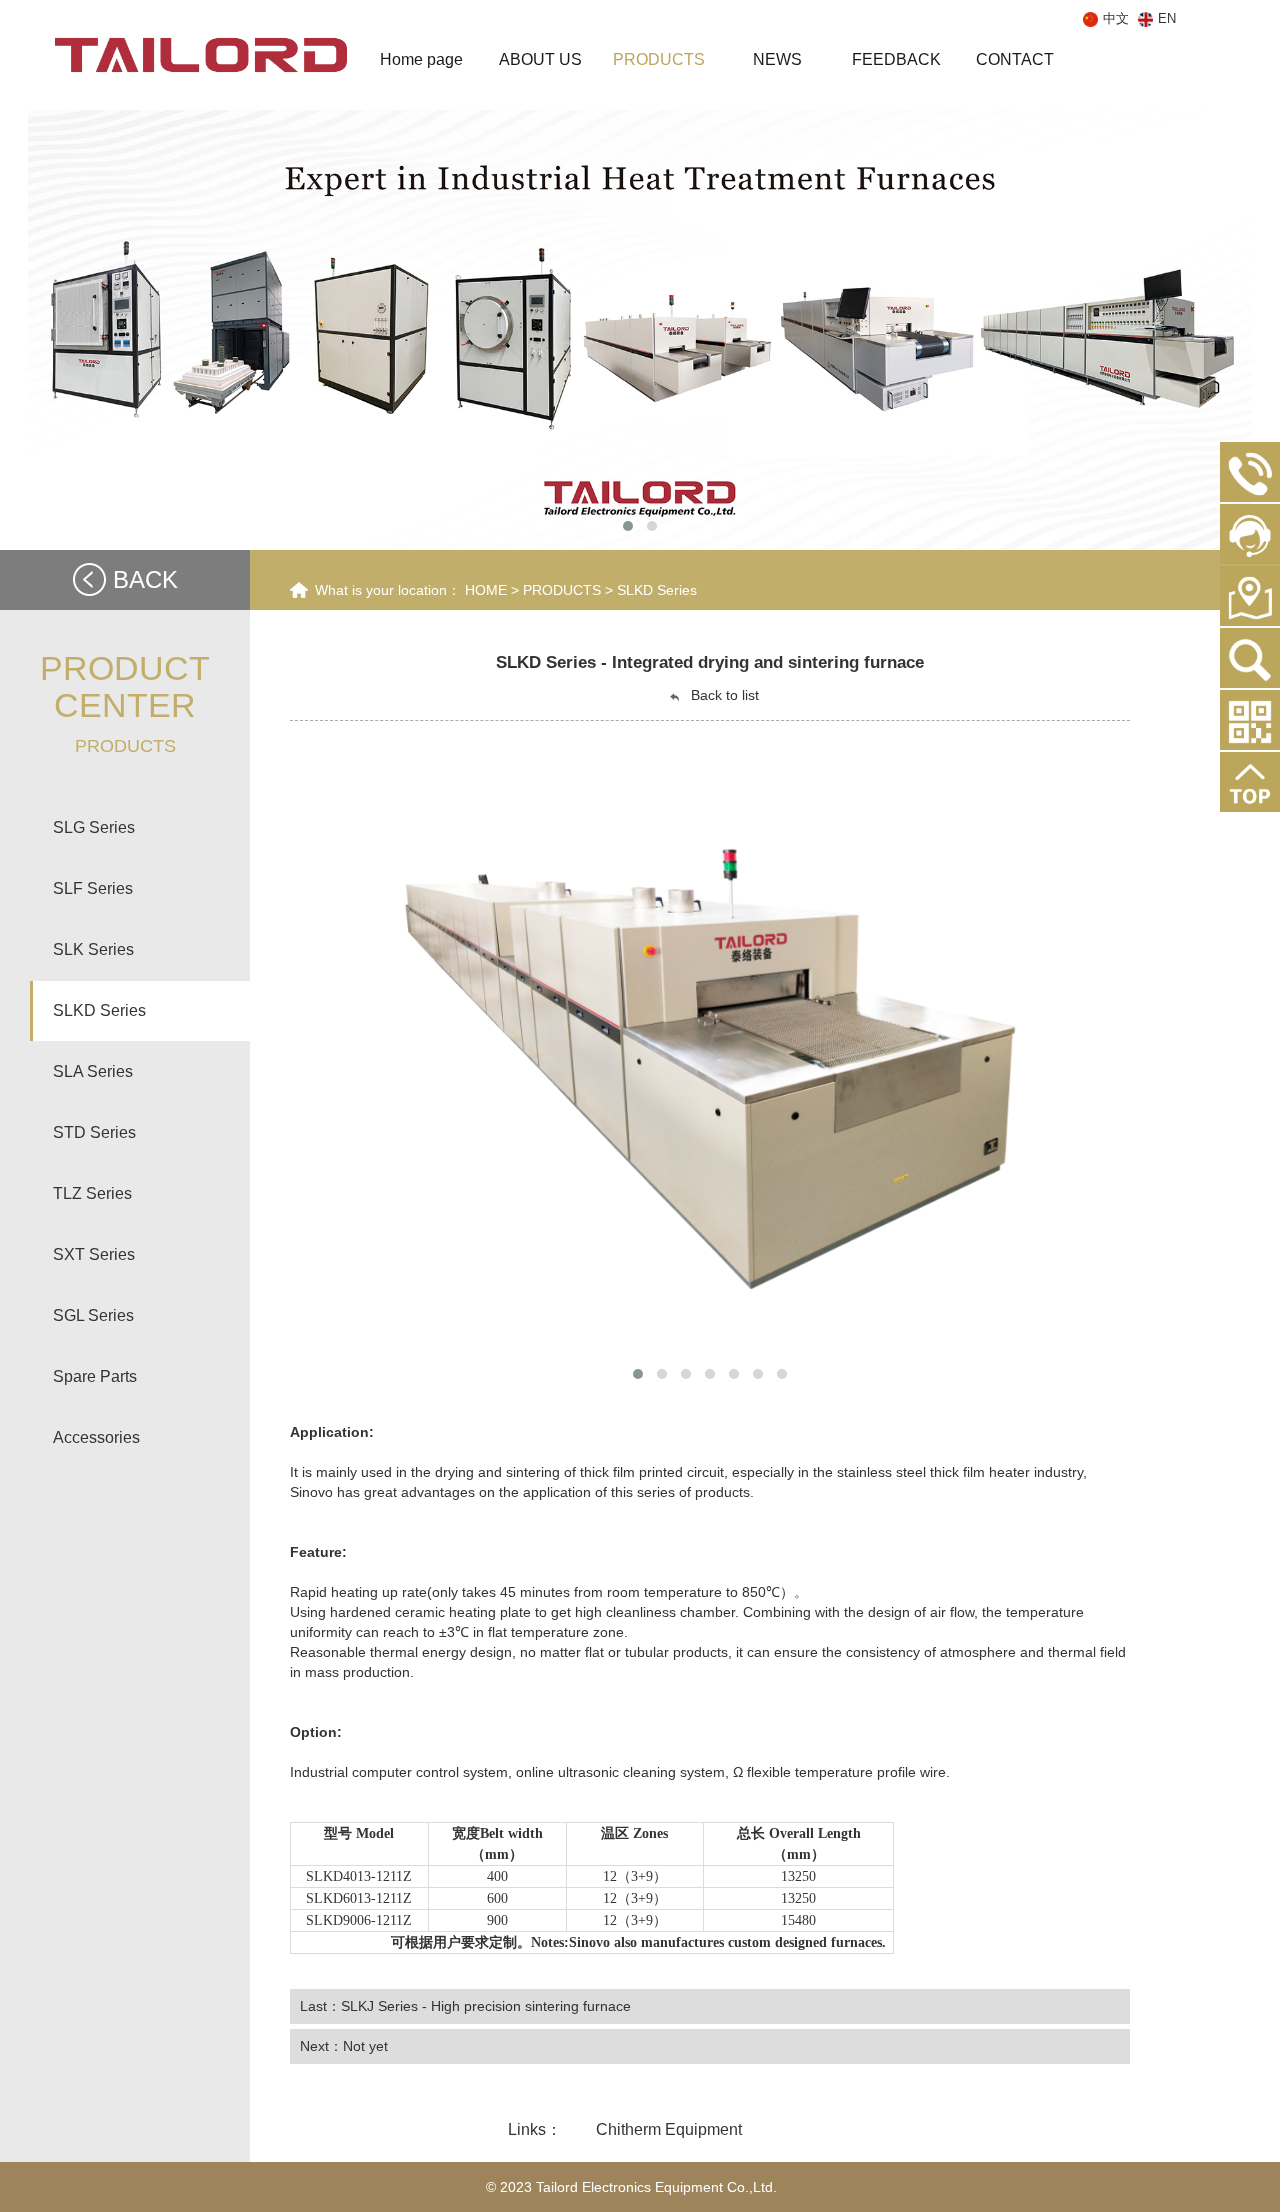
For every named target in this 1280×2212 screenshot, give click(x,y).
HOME (486, 590)
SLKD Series (657, 590)
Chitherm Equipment (669, 2129)
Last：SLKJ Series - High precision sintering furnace (465, 2006)
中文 (1118, 18)
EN (1167, 18)
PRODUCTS (562, 590)
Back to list (723, 695)
